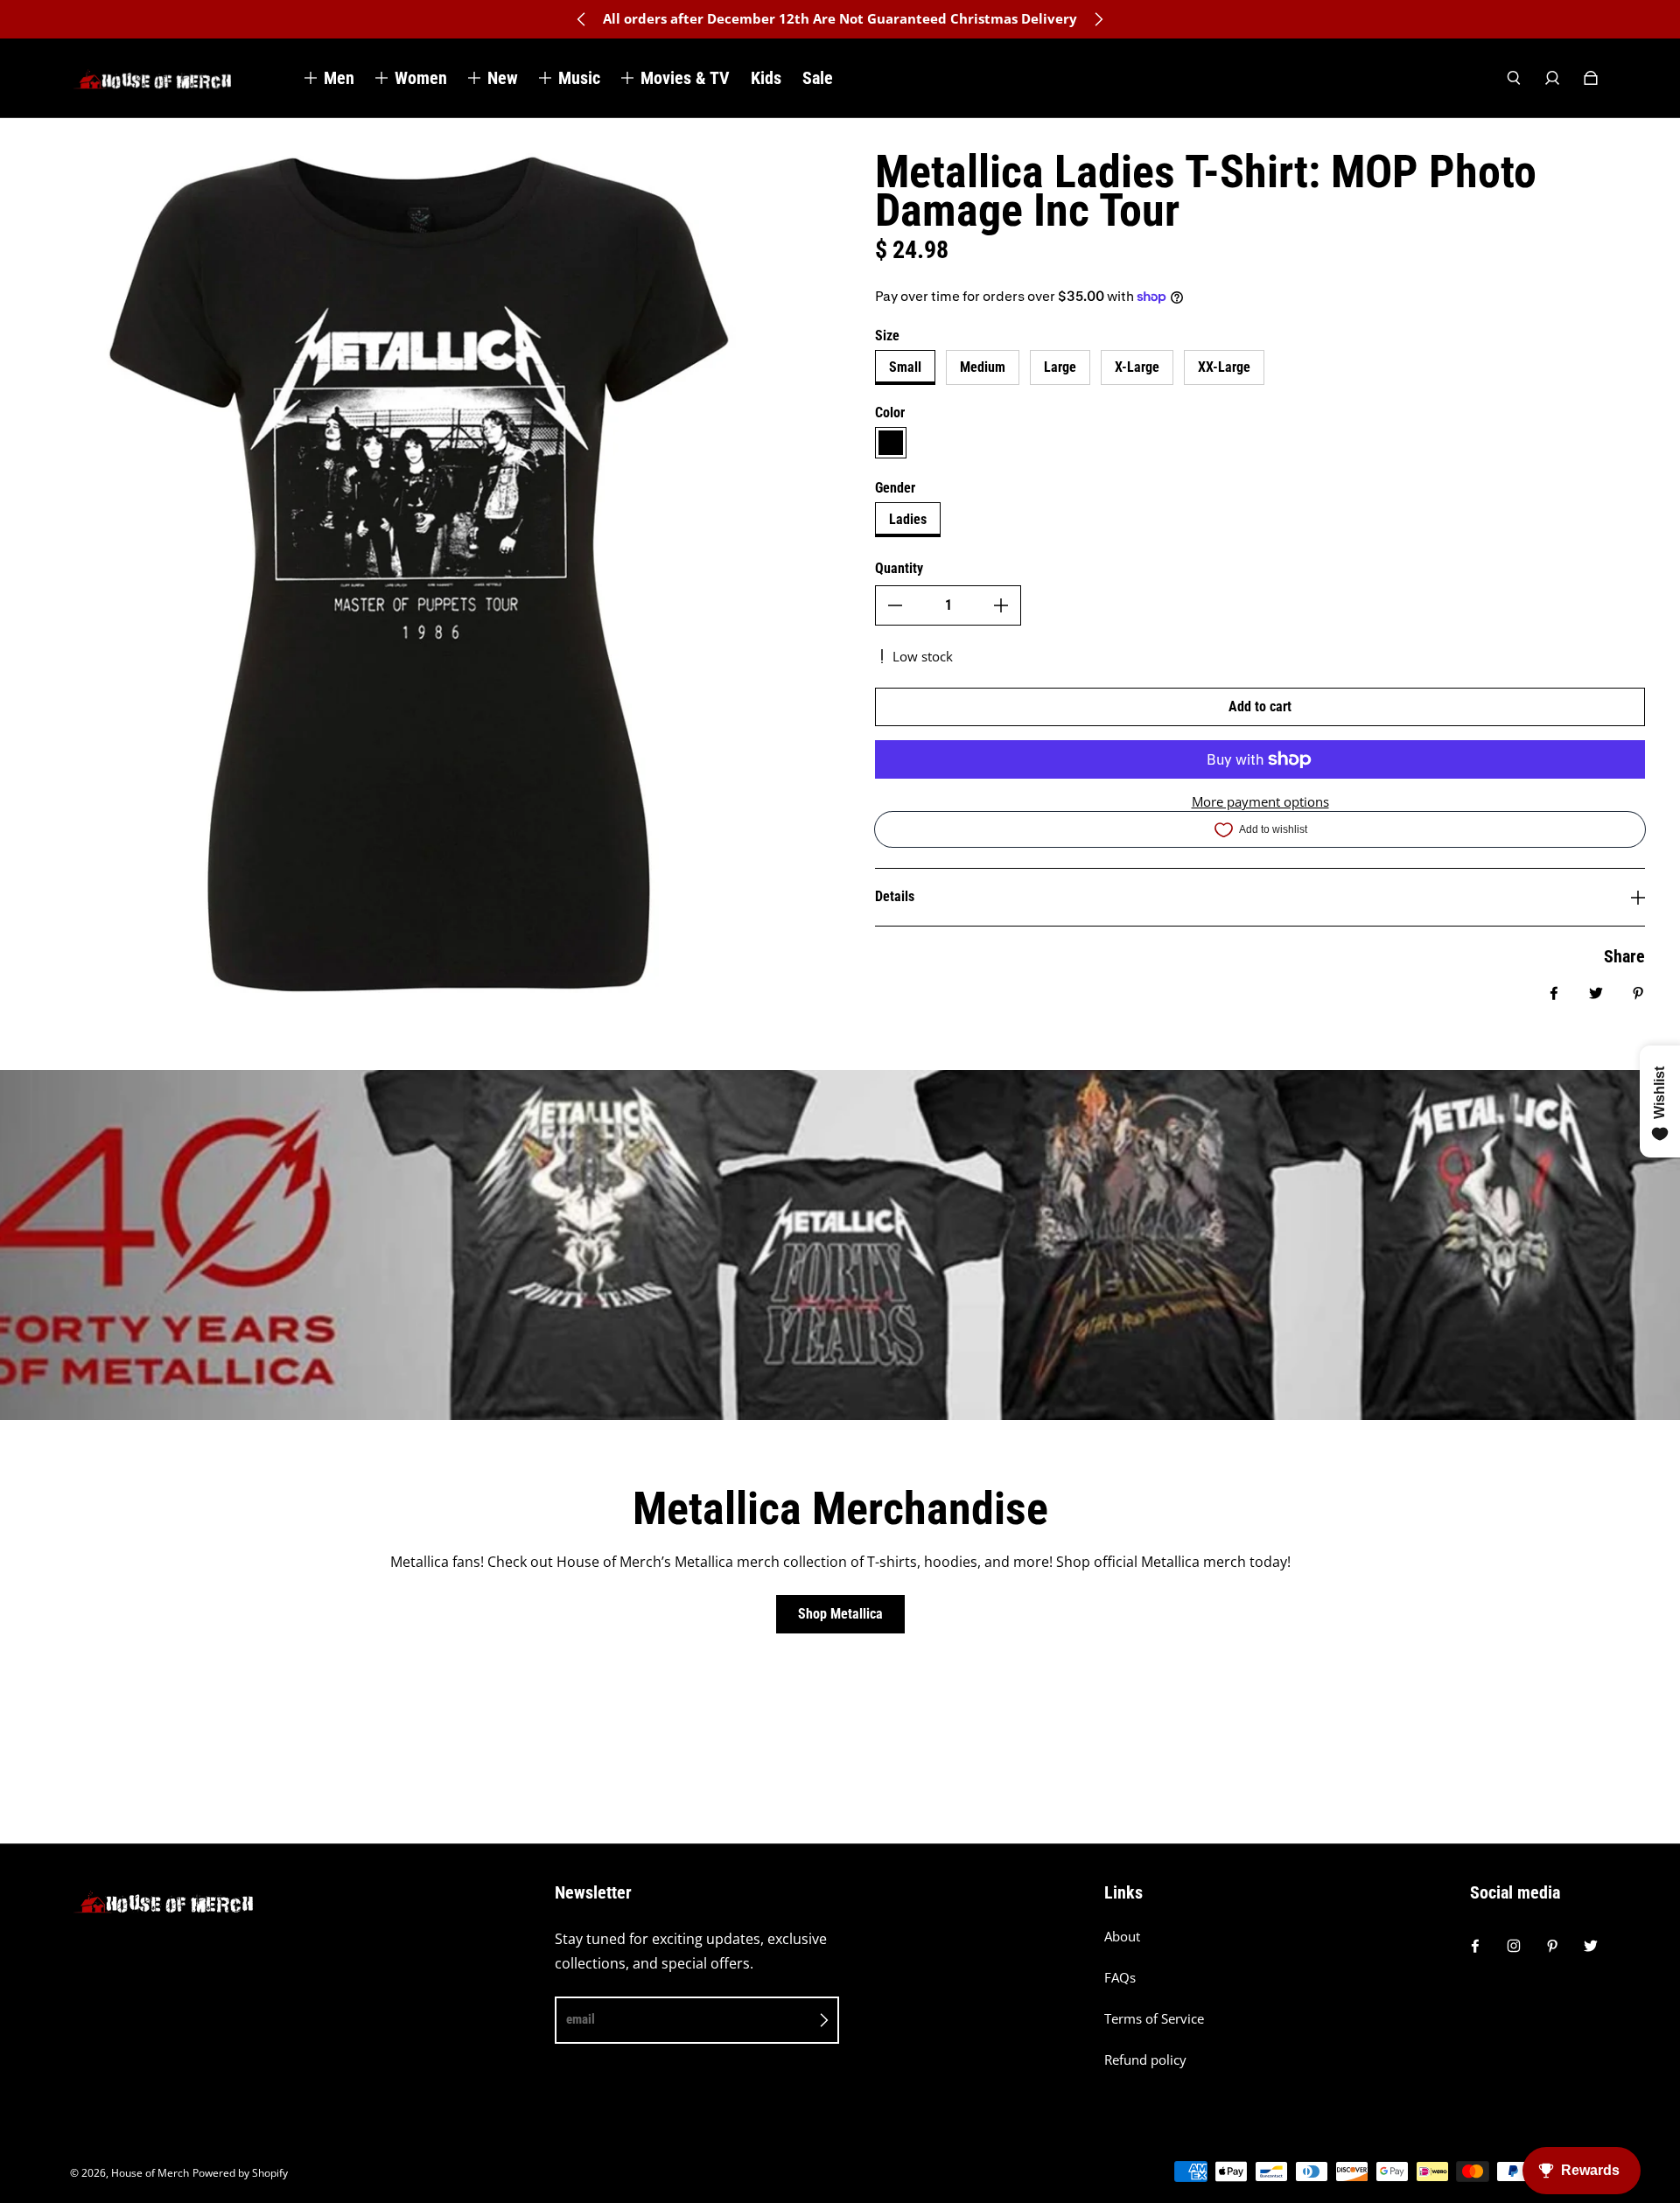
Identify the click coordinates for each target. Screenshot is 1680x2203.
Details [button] (895, 896)
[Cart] (1591, 78)
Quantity (899, 568)
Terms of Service (1154, 2019)
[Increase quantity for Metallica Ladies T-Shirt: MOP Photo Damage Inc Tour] (1001, 605)
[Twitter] (1591, 1946)
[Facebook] (1475, 1946)
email (581, 2019)
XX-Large (1224, 367)
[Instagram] (1514, 1946)
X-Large (1137, 367)
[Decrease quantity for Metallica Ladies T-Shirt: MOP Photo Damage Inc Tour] (895, 605)
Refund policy (1145, 2060)
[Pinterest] (1552, 1946)
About (1122, 1937)
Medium (983, 367)
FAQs (1120, 1978)
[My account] (1552, 78)
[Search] (1514, 78)
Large (1060, 367)
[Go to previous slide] (582, 19)
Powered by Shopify (240, 2173)
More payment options (1260, 802)
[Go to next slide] (1098, 19)
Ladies (908, 519)
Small (905, 367)
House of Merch (150, 2173)
